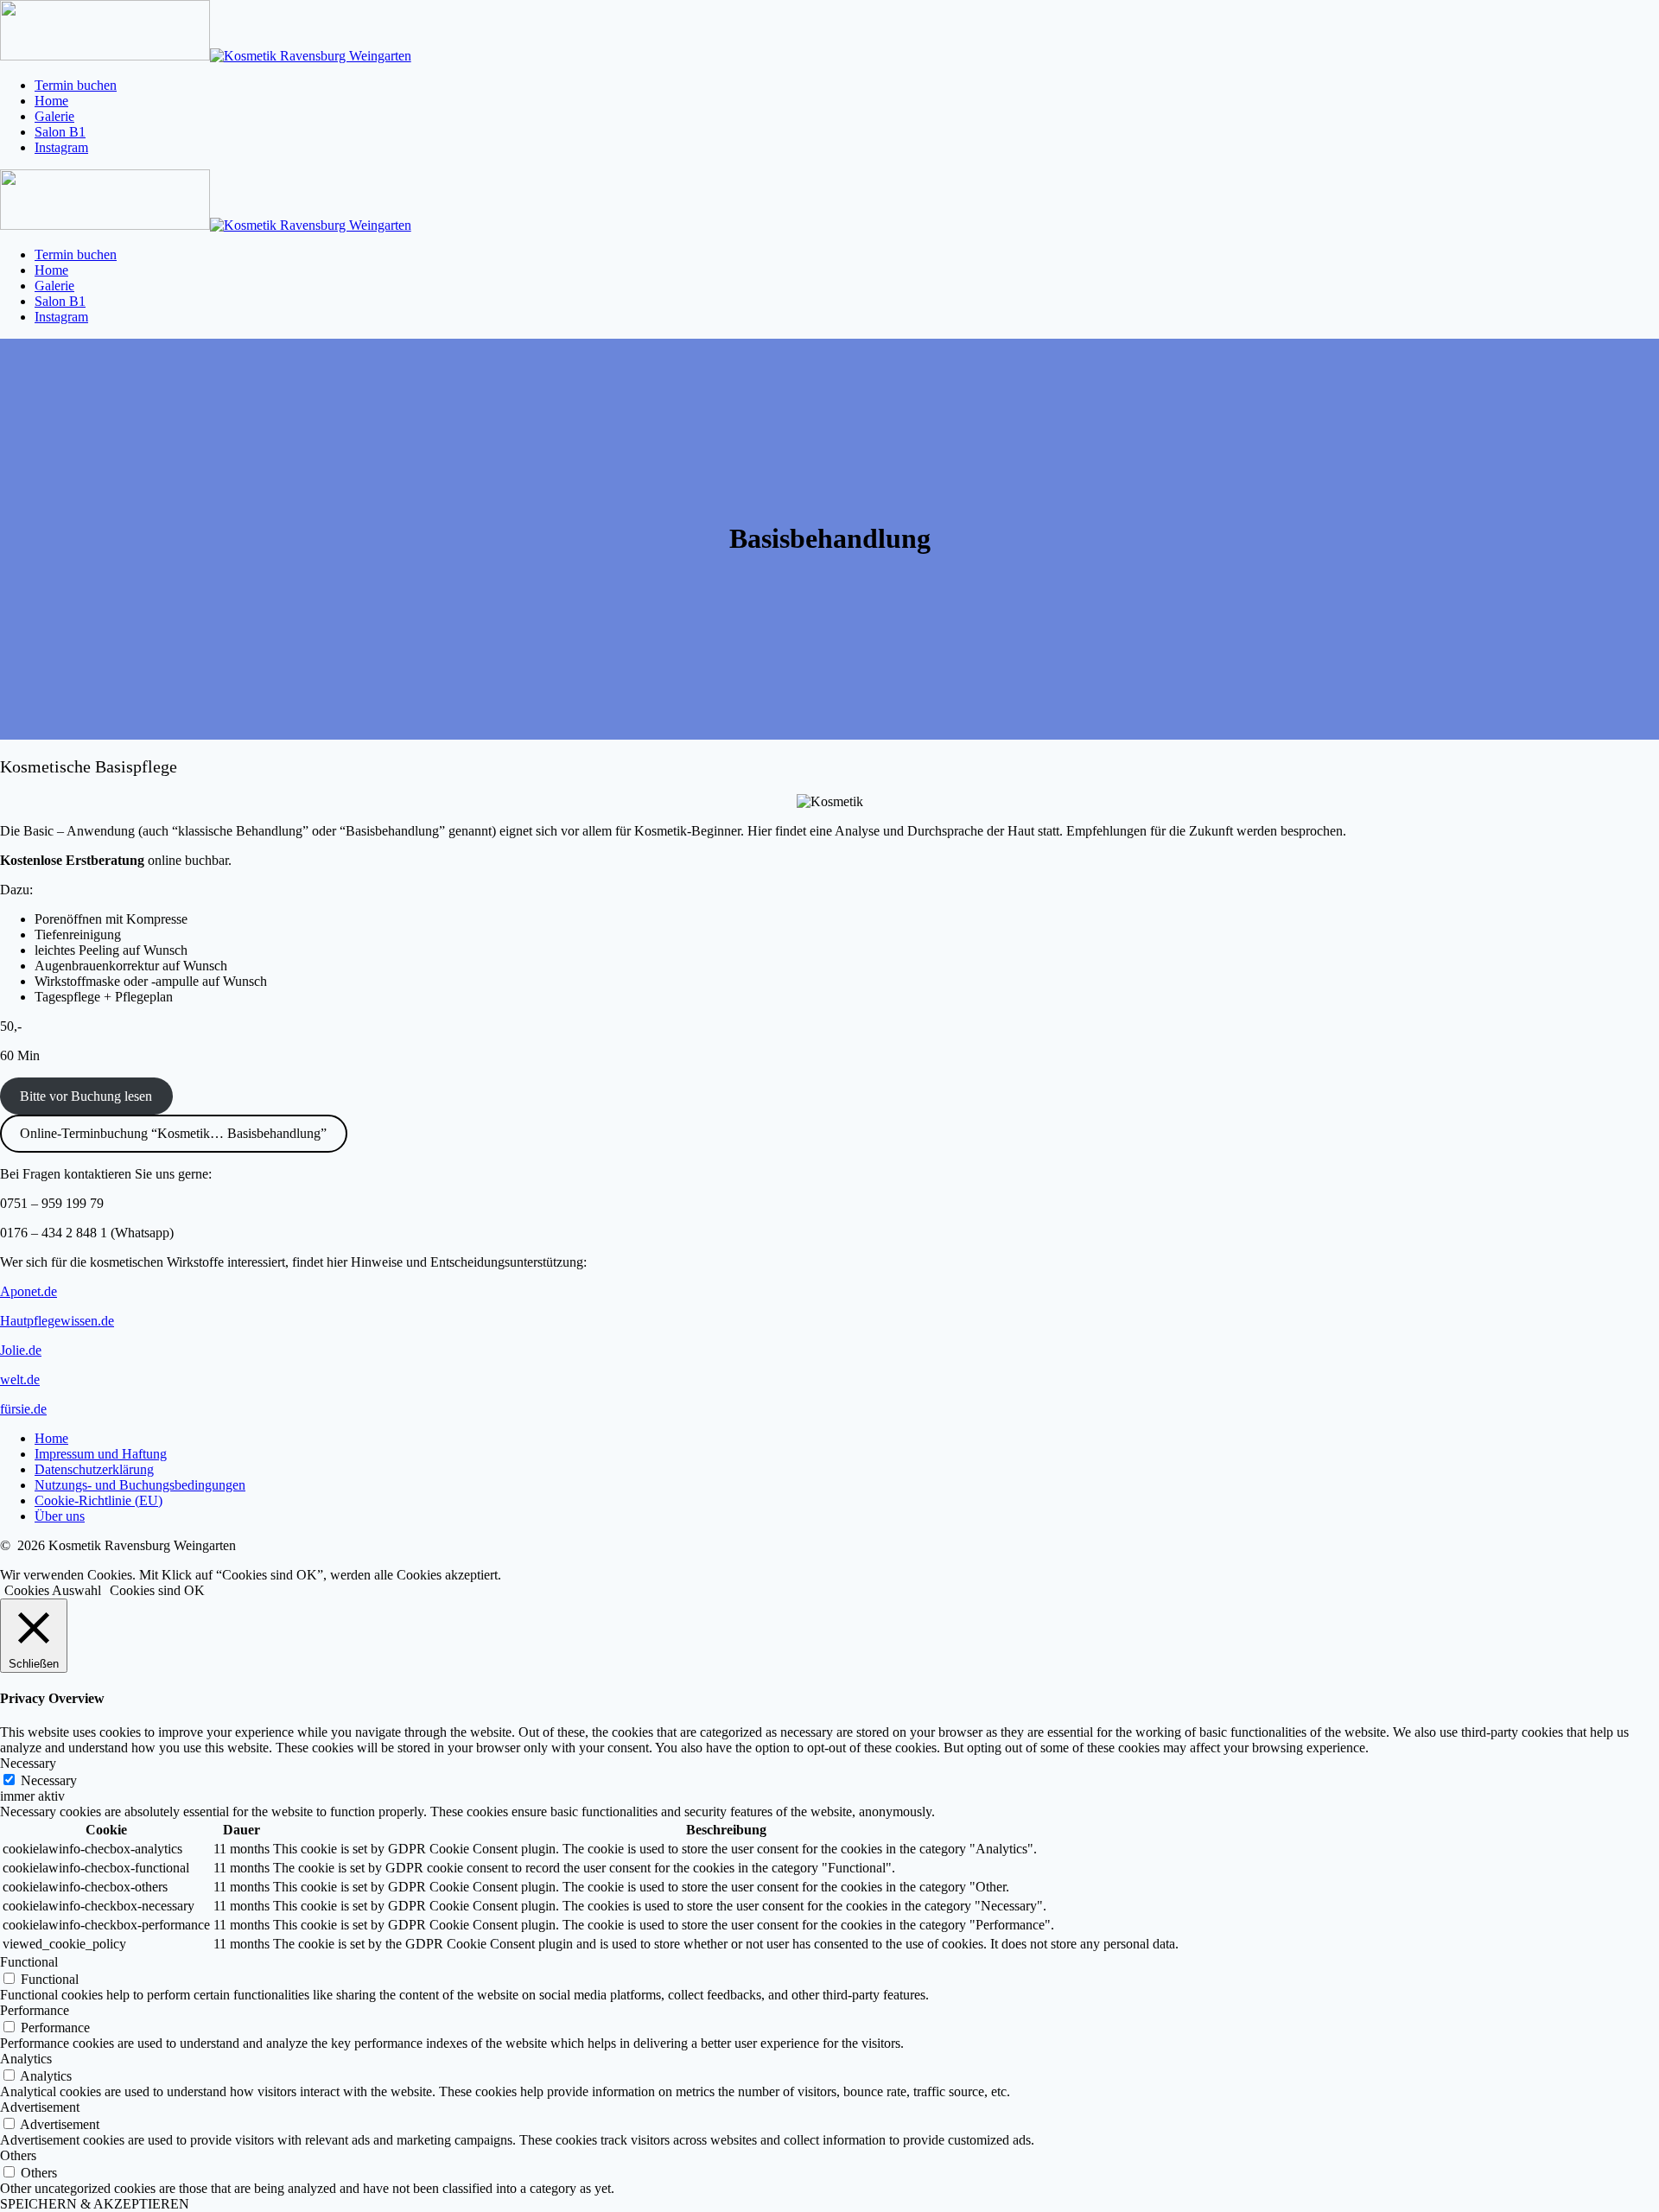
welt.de (20, 1379)
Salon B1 (60, 132)
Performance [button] (35, 2010)
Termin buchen (76, 85)
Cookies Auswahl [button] (53, 1590)
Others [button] (18, 2155)
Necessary (49, 1780)
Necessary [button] (28, 1763)
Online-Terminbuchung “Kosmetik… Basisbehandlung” (173, 1133)
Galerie (54, 116)
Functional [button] (29, 1962)
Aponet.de (29, 1291)
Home (51, 101)
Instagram (61, 147)
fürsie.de (23, 1409)
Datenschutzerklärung (94, 1469)
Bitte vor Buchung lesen (86, 1096)
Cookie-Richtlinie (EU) (99, 1500)
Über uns (60, 1516)
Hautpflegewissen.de (57, 1321)
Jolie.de (21, 1350)
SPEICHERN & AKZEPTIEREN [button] (95, 2204)
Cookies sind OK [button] (157, 1590)
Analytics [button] (26, 2059)
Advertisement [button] (40, 2107)
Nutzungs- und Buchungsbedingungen (140, 1485)
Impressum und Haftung (101, 1454)
